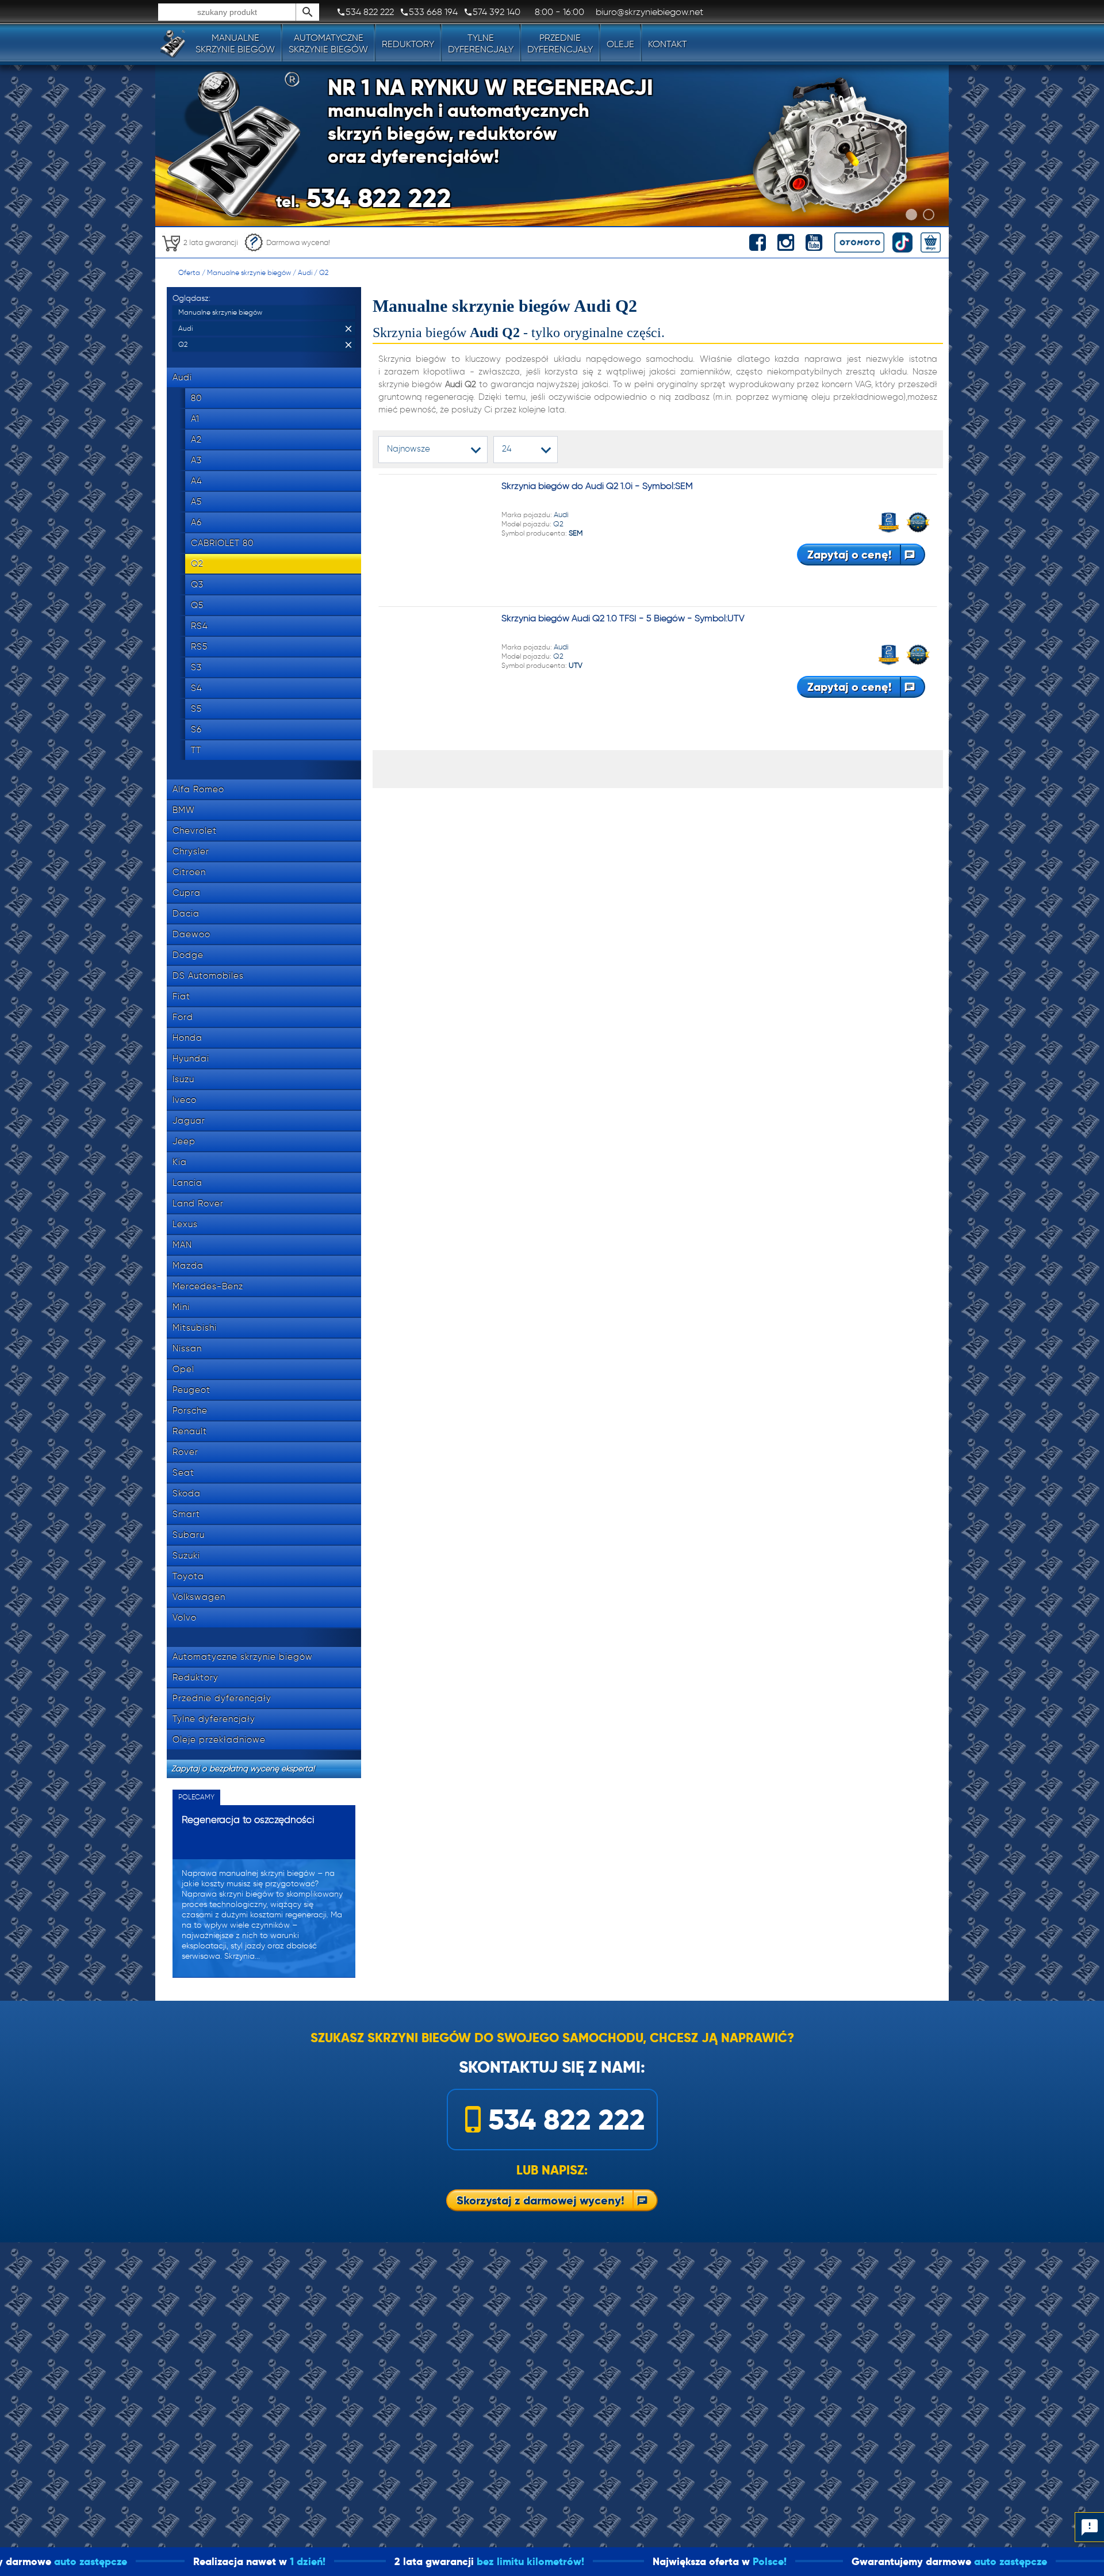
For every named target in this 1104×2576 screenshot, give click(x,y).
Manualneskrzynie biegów (235, 43)
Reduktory (408, 44)
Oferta (189, 272)
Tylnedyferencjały (481, 43)
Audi (305, 272)
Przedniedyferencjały (560, 43)
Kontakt (668, 44)
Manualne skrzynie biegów (249, 272)
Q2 (324, 272)
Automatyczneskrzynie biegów (328, 43)
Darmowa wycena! (298, 242)
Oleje (620, 44)
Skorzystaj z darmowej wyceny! (540, 2200)
